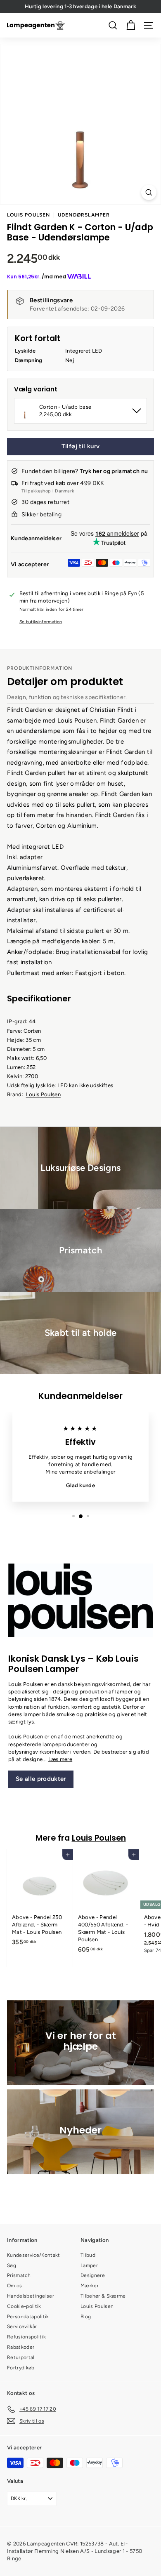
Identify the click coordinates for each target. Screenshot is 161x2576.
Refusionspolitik (26, 2337)
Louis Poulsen (29, 215)
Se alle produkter (41, 1779)
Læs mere (60, 1759)
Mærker (90, 2286)
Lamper (89, 2265)
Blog (86, 2317)
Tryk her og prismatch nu (114, 471)
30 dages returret (45, 502)
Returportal (21, 2357)
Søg (12, 2265)
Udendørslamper (84, 215)
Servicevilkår (22, 2326)
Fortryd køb (21, 2368)
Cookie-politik (24, 2306)
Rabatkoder (21, 2347)
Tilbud (88, 2255)
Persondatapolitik (28, 2317)
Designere (93, 2275)
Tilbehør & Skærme (103, 2296)
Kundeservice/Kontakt (34, 2255)
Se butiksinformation (41, 622)
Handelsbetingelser (31, 2296)
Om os (15, 2286)
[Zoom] (149, 192)
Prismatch (19, 2275)
